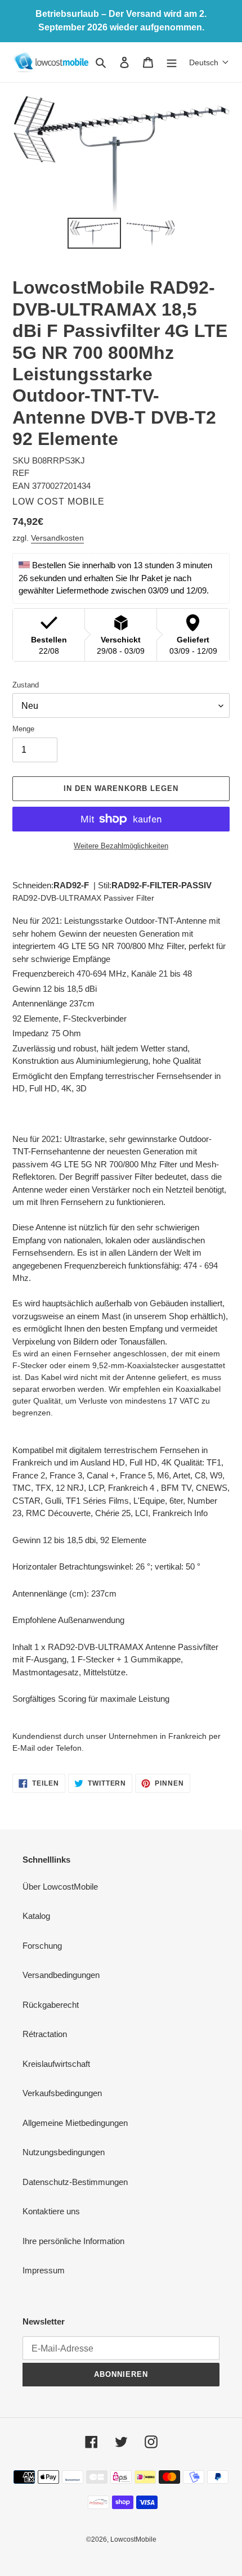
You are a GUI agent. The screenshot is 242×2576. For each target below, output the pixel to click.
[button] (209, 62)
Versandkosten (57, 538)
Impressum (44, 2270)
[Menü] (172, 62)
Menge (23, 729)
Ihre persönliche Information (73, 2241)
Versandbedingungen (61, 1975)
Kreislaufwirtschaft (56, 2064)
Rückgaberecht (51, 2005)
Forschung (42, 1946)
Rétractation (45, 2034)
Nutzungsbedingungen (64, 2152)
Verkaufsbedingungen (62, 2093)
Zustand (26, 685)
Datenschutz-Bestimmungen (75, 2182)
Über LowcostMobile (60, 1887)
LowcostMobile (133, 2539)
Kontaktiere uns (51, 2211)
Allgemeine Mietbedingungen (75, 2123)
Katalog (36, 1916)
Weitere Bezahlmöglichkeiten (121, 846)
